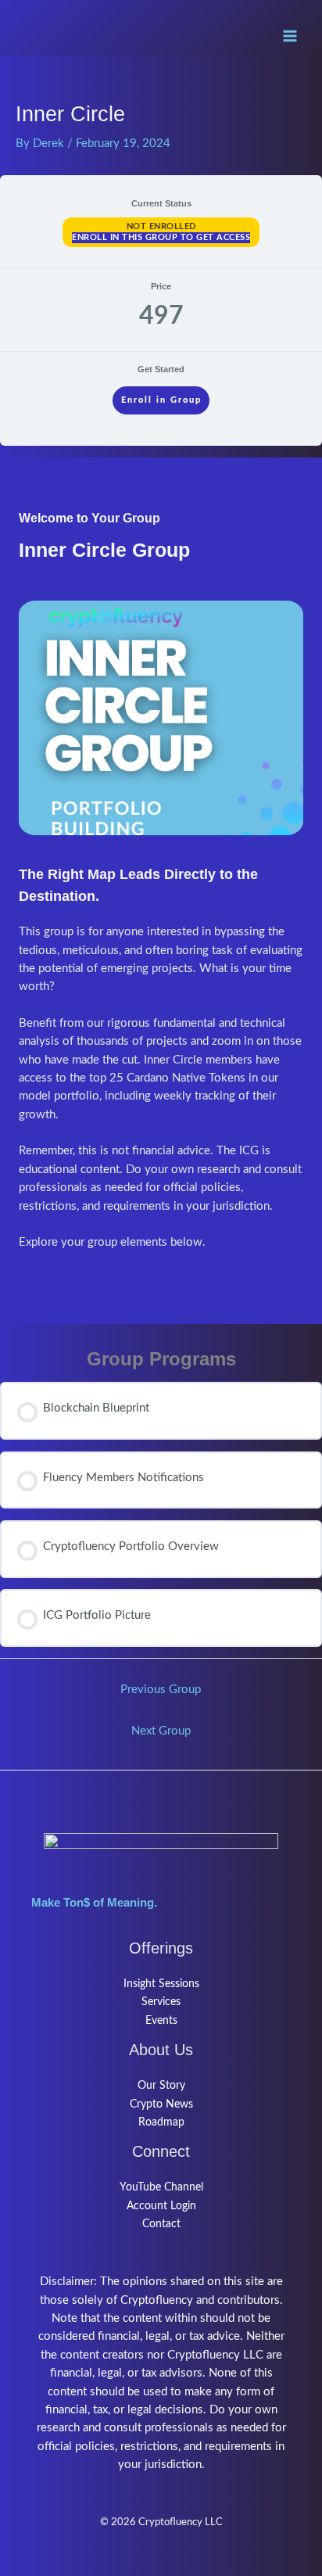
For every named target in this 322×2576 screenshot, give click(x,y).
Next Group (161, 1731)
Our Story (161, 2086)
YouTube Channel (161, 2187)
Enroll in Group (161, 400)
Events (161, 2021)
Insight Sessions (161, 1984)
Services (161, 2002)
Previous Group (161, 1690)
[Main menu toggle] (290, 36)
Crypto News (161, 2104)
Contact (161, 2224)
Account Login (161, 2206)
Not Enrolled (161, 226)
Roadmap (161, 2122)
